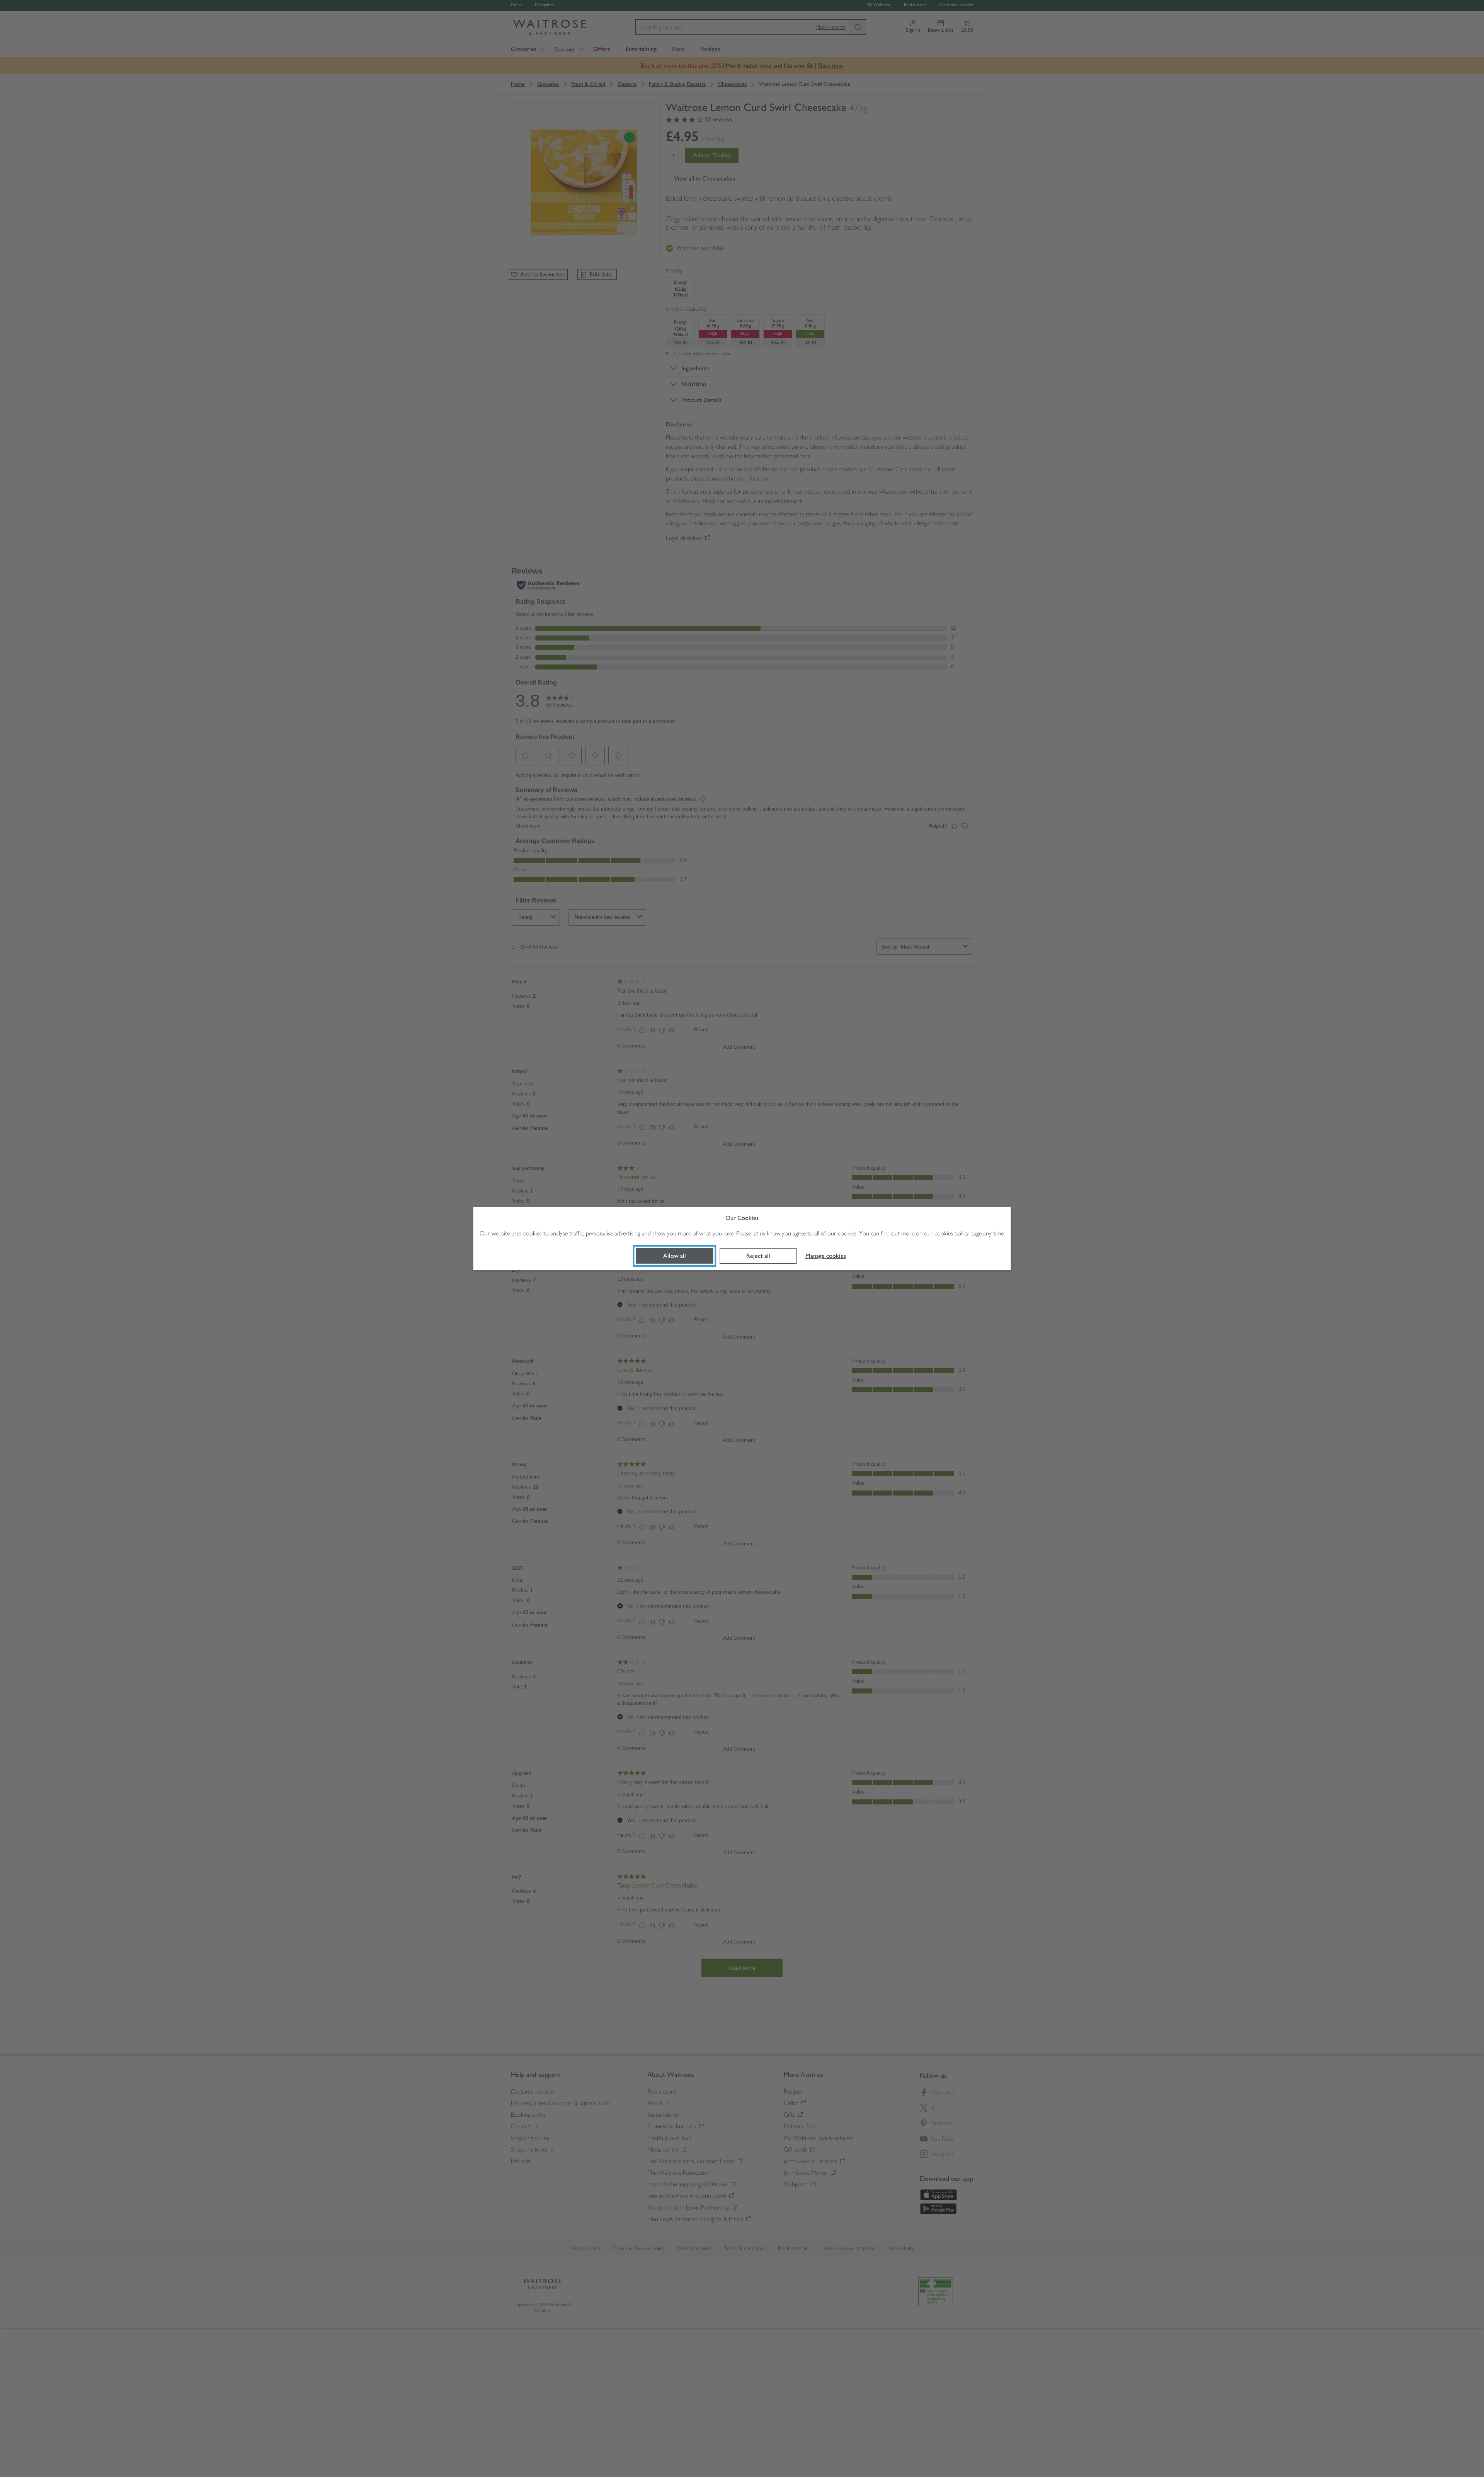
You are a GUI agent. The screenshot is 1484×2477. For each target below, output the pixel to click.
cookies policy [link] (952, 1233)
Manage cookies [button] (826, 1256)
